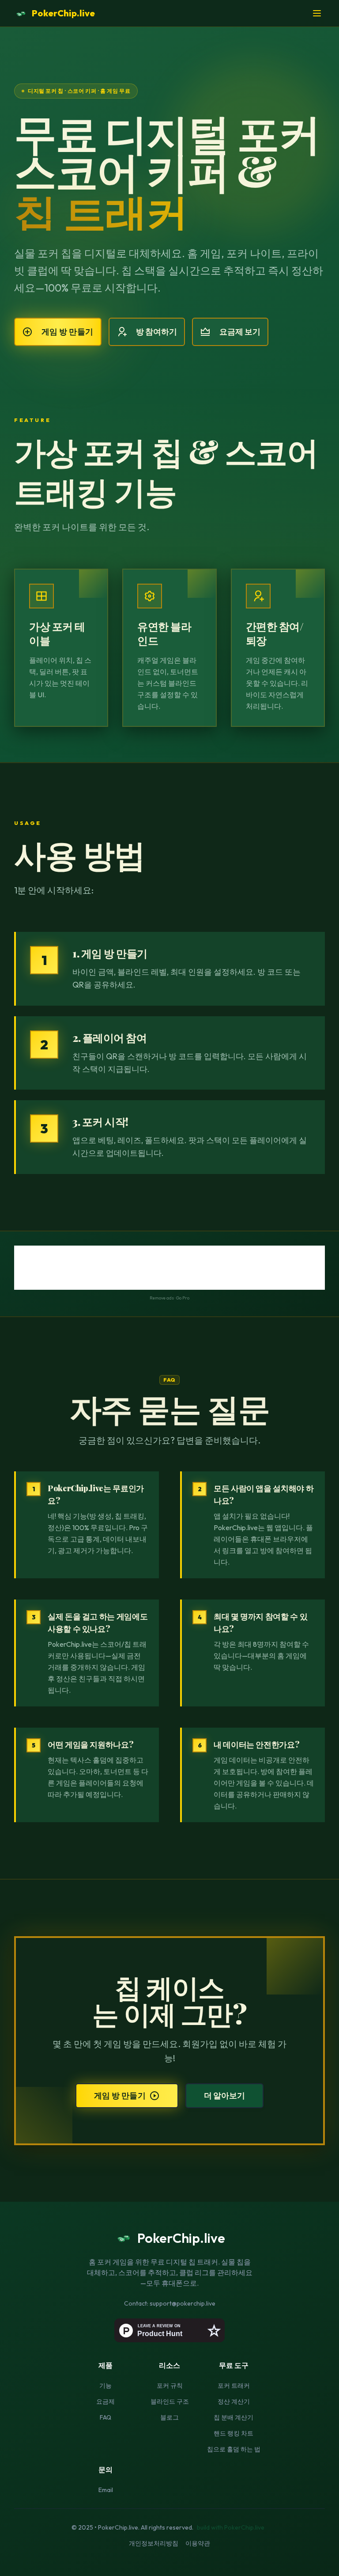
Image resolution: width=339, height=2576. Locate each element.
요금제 (105, 2401)
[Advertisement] (169, 1268)
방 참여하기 (156, 332)
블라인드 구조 (170, 2401)
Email (106, 2490)
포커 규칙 (170, 2386)
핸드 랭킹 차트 (234, 2433)
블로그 (169, 2417)
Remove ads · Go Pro (169, 1298)
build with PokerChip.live (231, 2527)
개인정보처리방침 (154, 2543)
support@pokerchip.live (183, 2303)
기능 (105, 2386)
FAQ (105, 2417)
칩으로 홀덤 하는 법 (234, 2449)
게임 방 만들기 (68, 332)
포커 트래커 (234, 2386)
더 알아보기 (224, 2095)
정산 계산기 (234, 2401)
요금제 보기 (240, 332)
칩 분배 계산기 (234, 2417)
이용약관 (198, 2543)
